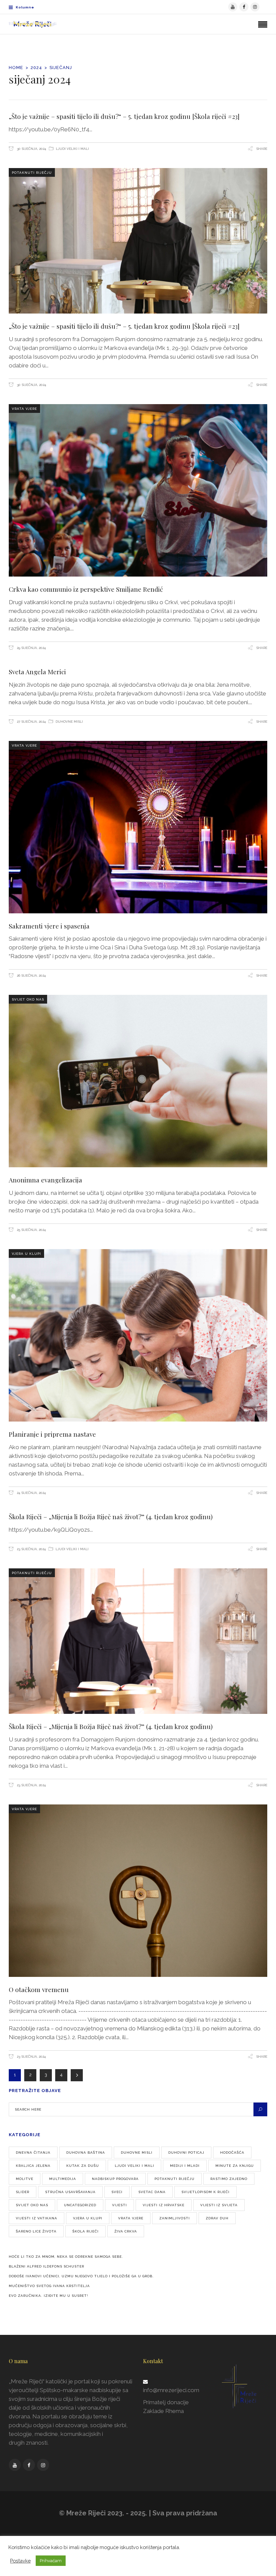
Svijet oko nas (28, 999)
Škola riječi (85, 2231)
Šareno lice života (36, 2231)
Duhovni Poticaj (186, 2153)
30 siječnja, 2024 (31, 149)
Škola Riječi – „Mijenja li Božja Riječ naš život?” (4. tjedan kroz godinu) (111, 1517)
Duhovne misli (69, 722)
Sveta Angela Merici (37, 672)
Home (16, 68)
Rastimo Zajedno (229, 2179)
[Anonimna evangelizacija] (138, 1081)
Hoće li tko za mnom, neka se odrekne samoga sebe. (66, 2257)
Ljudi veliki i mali (72, 149)
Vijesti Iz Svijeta (219, 2205)
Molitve (25, 2179)
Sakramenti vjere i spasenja (49, 926)
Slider (23, 2192)
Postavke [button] (20, 2561)
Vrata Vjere (24, 409)
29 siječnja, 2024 (31, 648)
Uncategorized (80, 2205)
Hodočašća (232, 2153)
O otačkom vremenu (39, 1989)
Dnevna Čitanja (33, 2153)
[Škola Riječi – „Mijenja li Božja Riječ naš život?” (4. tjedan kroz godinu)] (138, 1641)
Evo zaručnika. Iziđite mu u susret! (48, 2296)
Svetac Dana (152, 2192)
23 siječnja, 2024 (31, 1549)
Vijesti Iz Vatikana (37, 2218)
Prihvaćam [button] (51, 2561)
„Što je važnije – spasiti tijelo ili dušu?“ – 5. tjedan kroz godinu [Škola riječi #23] (124, 116)
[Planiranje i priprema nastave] (138, 1335)
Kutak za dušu (83, 2166)
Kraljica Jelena (33, 2166)
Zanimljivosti (175, 2218)
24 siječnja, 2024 (31, 1493)
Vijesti (119, 2205)
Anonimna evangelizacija (45, 1180)
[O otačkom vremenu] (138, 1891)
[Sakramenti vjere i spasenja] (138, 827)
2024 (36, 68)
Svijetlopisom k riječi (205, 2192)
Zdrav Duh (217, 2218)
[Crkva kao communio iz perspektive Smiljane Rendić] (138, 490)
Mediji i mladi (185, 2166)
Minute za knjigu (235, 2166)
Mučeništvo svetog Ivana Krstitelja (49, 2286)
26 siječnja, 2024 (31, 975)
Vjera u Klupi (26, 1254)
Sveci (117, 2192)
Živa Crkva (126, 2231)
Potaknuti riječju (32, 173)
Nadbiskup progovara (115, 2179)
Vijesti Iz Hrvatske (164, 2205)
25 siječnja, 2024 (31, 1230)
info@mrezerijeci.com (171, 2390)
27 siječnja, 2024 (31, 722)
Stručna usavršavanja (70, 2192)
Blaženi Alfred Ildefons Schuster (46, 2266)
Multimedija (63, 2179)
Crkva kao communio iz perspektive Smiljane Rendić (86, 589)
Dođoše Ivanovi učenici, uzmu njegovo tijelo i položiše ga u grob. (81, 2276)
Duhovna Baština (86, 2153)
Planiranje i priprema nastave (52, 1434)
